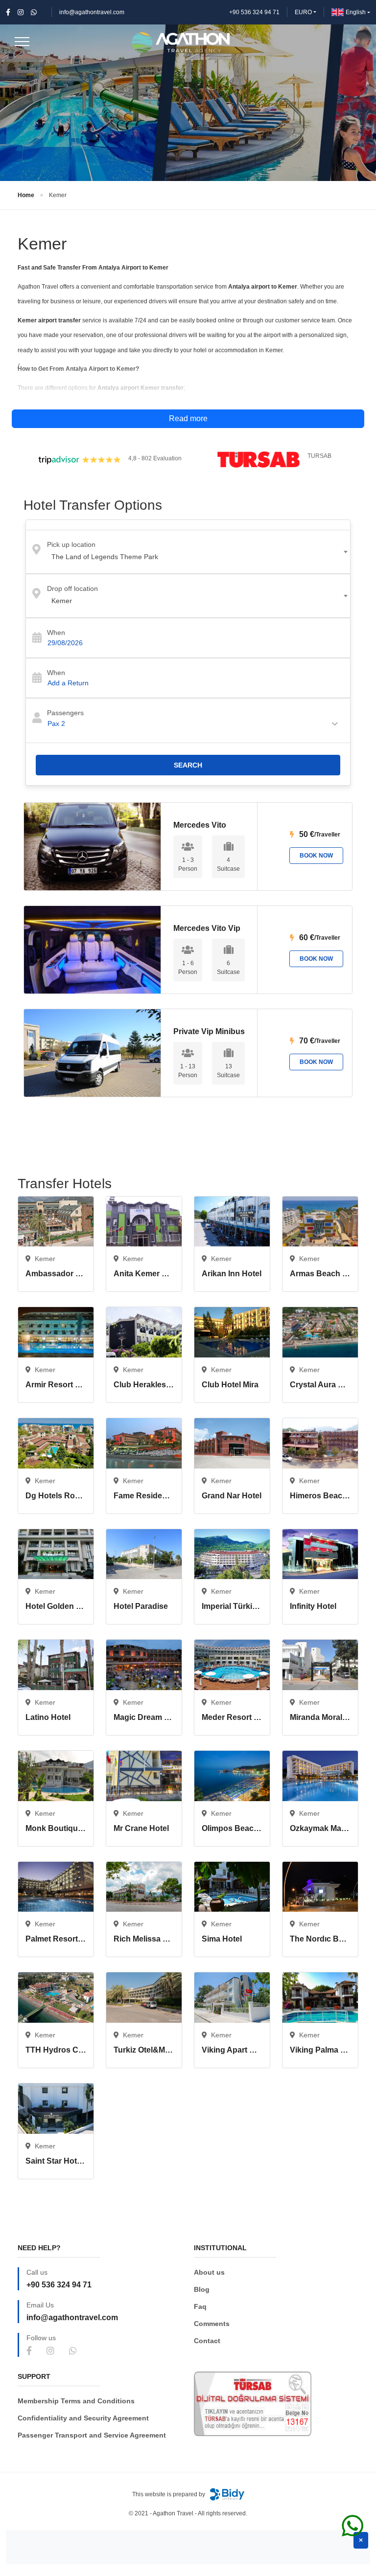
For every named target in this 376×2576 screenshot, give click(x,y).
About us (209, 2272)
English (356, 12)
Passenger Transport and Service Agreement (92, 2435)
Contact (207, 2341)
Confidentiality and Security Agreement (83, 2418)
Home (26, 195)
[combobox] (188, 552)
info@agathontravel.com (92, 12)
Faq (200, 2306)
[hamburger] (22, 45)
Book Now (316, 856)
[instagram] (21, 12)
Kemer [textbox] (62, 601)
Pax (56, 723)
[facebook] (8, 12)
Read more (188, 418)
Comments (212, 2324)
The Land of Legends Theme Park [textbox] (105, 557)
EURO (303, 12)
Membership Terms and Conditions (76, 2401)
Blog (202, 2289)
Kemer (58, 195)
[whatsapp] (34, 12)
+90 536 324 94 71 (254, 12)
